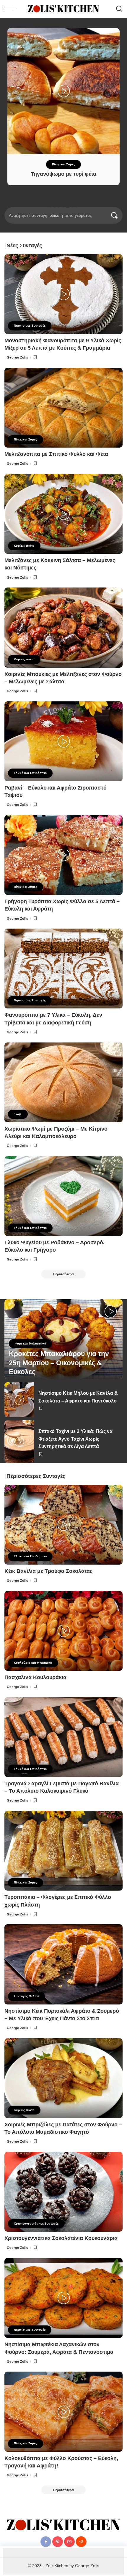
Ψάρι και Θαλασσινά (30, 1343)
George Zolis (18, 357)
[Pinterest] (58, 2542)
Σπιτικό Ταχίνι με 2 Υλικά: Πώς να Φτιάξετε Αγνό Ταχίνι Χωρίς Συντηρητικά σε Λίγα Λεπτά (75, 1439)
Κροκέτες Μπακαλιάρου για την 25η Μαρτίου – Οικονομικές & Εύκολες (59, 1363)
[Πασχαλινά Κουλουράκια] (63, 1631)
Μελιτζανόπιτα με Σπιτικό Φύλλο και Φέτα (56, 454)
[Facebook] (46, 2542)
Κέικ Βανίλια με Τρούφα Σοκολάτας (48, 1571)
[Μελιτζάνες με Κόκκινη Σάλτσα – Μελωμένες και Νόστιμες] (63, 514)
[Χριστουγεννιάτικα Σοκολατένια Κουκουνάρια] (63, 2192)
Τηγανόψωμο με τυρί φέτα (63, 174)
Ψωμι (18, 1114)
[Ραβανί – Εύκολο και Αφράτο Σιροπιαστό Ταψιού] (63, 741)
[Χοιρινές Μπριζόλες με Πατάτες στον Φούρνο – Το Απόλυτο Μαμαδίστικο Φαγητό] (63, 2078)
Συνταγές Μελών (26, 1996)
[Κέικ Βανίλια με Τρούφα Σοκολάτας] (63, 1525)
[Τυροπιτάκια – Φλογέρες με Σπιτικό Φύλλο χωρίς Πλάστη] (63, 1851)
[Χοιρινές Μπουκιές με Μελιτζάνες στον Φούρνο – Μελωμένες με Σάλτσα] (63, 627)
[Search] (119, 9)
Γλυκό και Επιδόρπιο (30, 773)
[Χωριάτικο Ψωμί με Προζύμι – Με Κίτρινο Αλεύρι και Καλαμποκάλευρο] (63, 1082)
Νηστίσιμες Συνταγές (30, 326)
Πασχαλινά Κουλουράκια (35, 1677)
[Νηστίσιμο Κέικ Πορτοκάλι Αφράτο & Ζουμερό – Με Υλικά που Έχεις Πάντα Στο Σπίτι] (63, 1964)
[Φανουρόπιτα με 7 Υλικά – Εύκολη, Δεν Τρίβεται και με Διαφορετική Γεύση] (63, 969)
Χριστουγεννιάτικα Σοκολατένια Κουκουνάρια (61, 2238)
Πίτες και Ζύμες (64, 164)
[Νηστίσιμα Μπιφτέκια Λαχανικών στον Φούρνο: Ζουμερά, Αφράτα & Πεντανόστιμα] (63, 2298)
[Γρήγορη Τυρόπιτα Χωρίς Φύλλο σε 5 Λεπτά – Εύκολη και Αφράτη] (63, 855)
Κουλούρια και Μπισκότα (33, 1663)
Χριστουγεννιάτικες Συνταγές (36, 2224)
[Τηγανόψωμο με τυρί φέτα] (63, 91)
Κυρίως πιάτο (24, 546)
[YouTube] (69, 2542)
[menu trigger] (12, 9)
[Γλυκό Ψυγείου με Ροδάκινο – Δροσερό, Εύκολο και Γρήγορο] (63, 1196)
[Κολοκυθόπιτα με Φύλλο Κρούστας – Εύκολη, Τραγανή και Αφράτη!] (63, 2412)
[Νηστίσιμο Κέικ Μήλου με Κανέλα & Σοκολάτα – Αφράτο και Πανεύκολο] (19, 1400)
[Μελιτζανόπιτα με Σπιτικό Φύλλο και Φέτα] (63, 408)
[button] (51, 206)
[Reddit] (81, 2542)
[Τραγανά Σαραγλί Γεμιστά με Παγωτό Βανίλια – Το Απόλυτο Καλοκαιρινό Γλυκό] (63, 1737)
